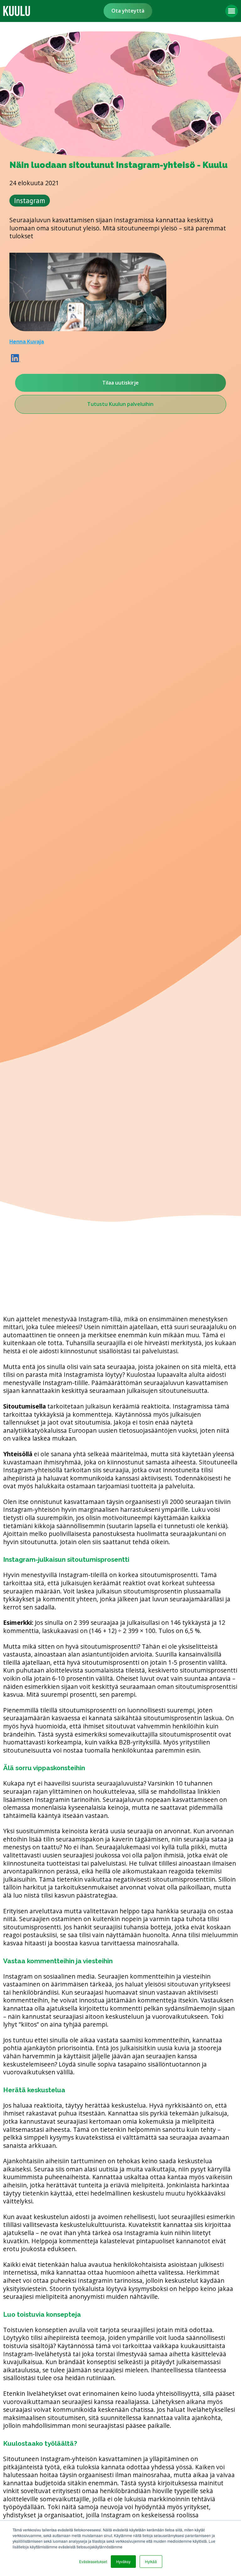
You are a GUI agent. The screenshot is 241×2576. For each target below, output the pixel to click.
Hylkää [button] (151, 2561)
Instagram (30, 200)
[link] (17, 11)
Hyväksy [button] (123, 2561)
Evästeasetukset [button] (93, 2561)
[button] (232, 11)
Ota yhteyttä (128, 11)
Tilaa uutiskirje (120, 383)
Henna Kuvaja (27, 342)
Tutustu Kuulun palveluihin (120, 404)
